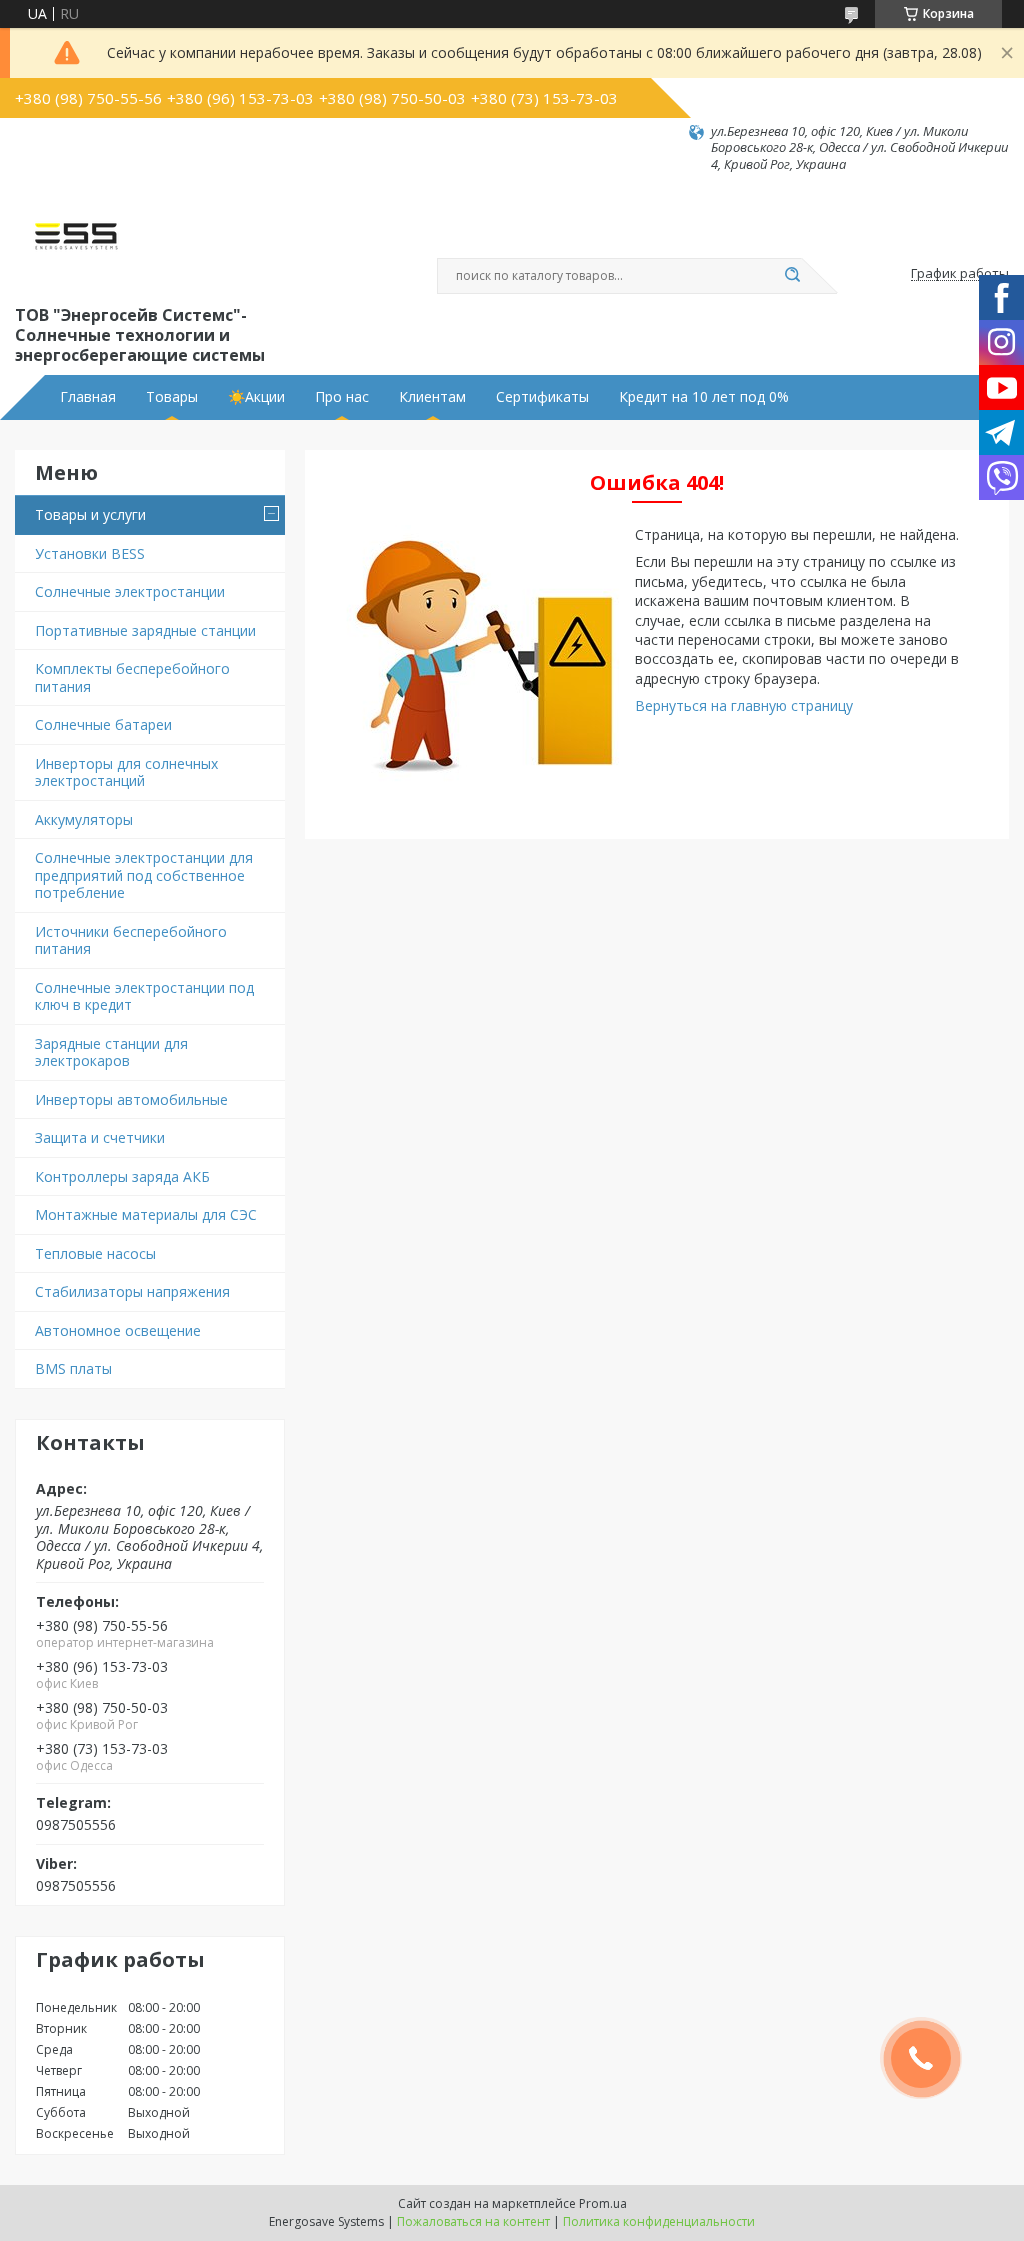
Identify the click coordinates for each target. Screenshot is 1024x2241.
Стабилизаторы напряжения (132, 1291)
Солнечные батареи (103, 724)
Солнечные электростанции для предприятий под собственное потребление (144, 875)
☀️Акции (256, 397)
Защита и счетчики (100, 1137)
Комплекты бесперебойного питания (132, 677)
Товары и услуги (90, 514)
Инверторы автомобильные (131, 1099)
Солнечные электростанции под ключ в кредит (144, 996)
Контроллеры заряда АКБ (122, 1176)
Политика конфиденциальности (659, 2221)
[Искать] (792, 276)
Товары (172, 397)
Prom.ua (603, 2203)
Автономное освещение (118, 1330)
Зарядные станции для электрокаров (111, 1052)
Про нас (342, 397)
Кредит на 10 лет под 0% (704, 397)
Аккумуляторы (84, 819)
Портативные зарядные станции (145, 630)
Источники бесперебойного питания (131, 940)
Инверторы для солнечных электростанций (126, 772)
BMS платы (73, 1368)
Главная (88, 397)
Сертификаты (542, 397)
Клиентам (432, 397)
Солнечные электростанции (130, 591)
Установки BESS (90, 553)
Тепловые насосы (95, 1253)
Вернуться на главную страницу (744, 705)
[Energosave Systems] (75, 237)
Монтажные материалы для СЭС (146, 1214)
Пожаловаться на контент (473, 2221)
